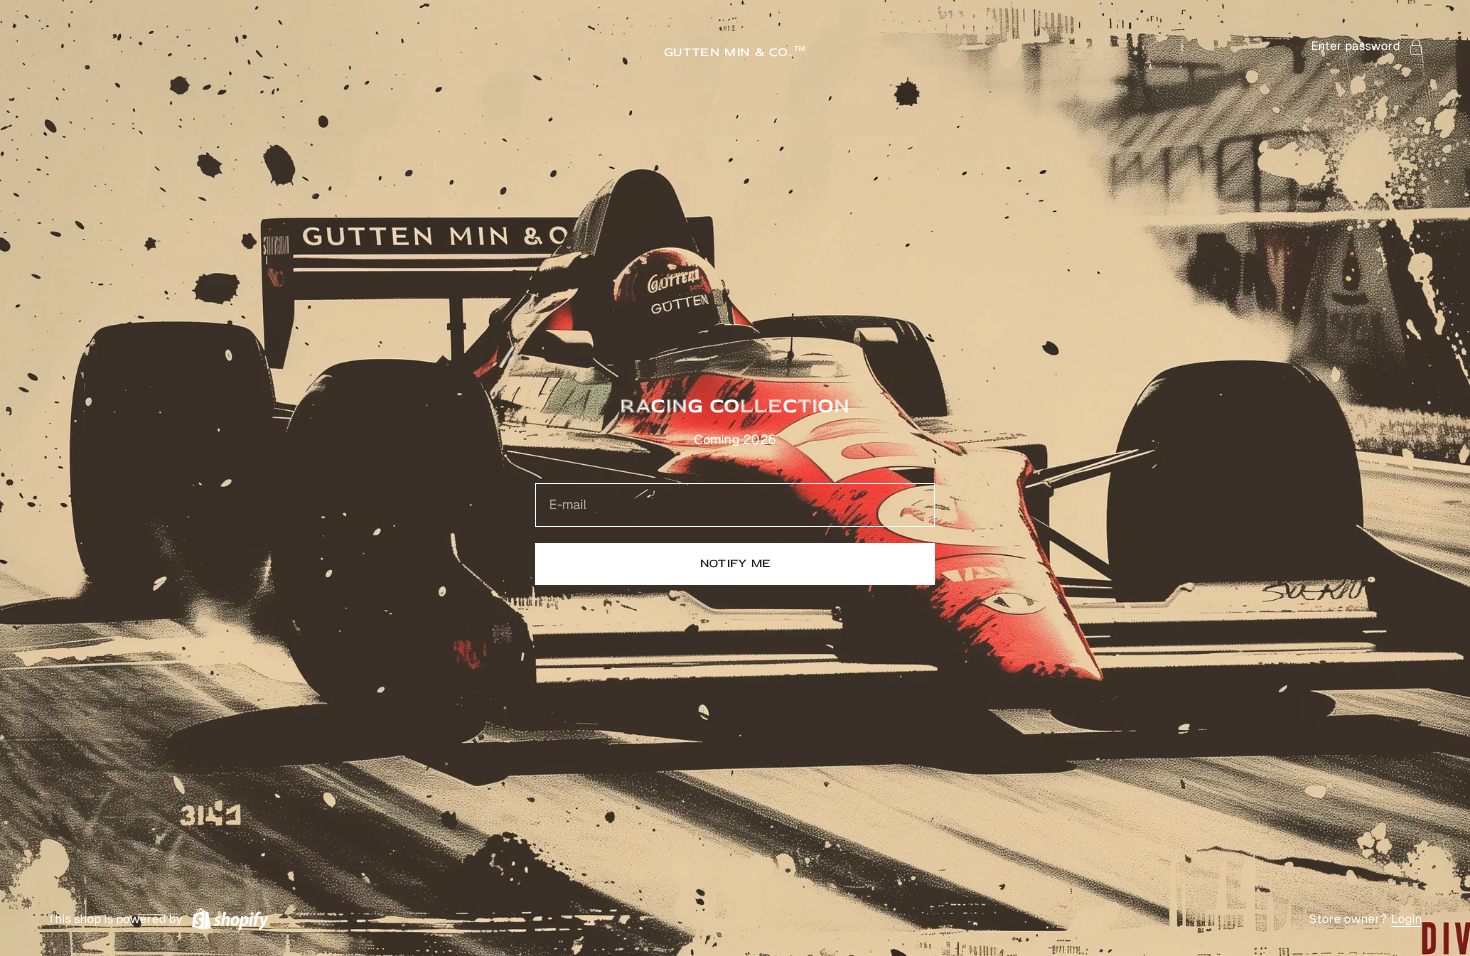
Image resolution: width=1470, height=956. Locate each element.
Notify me (735, 563)
